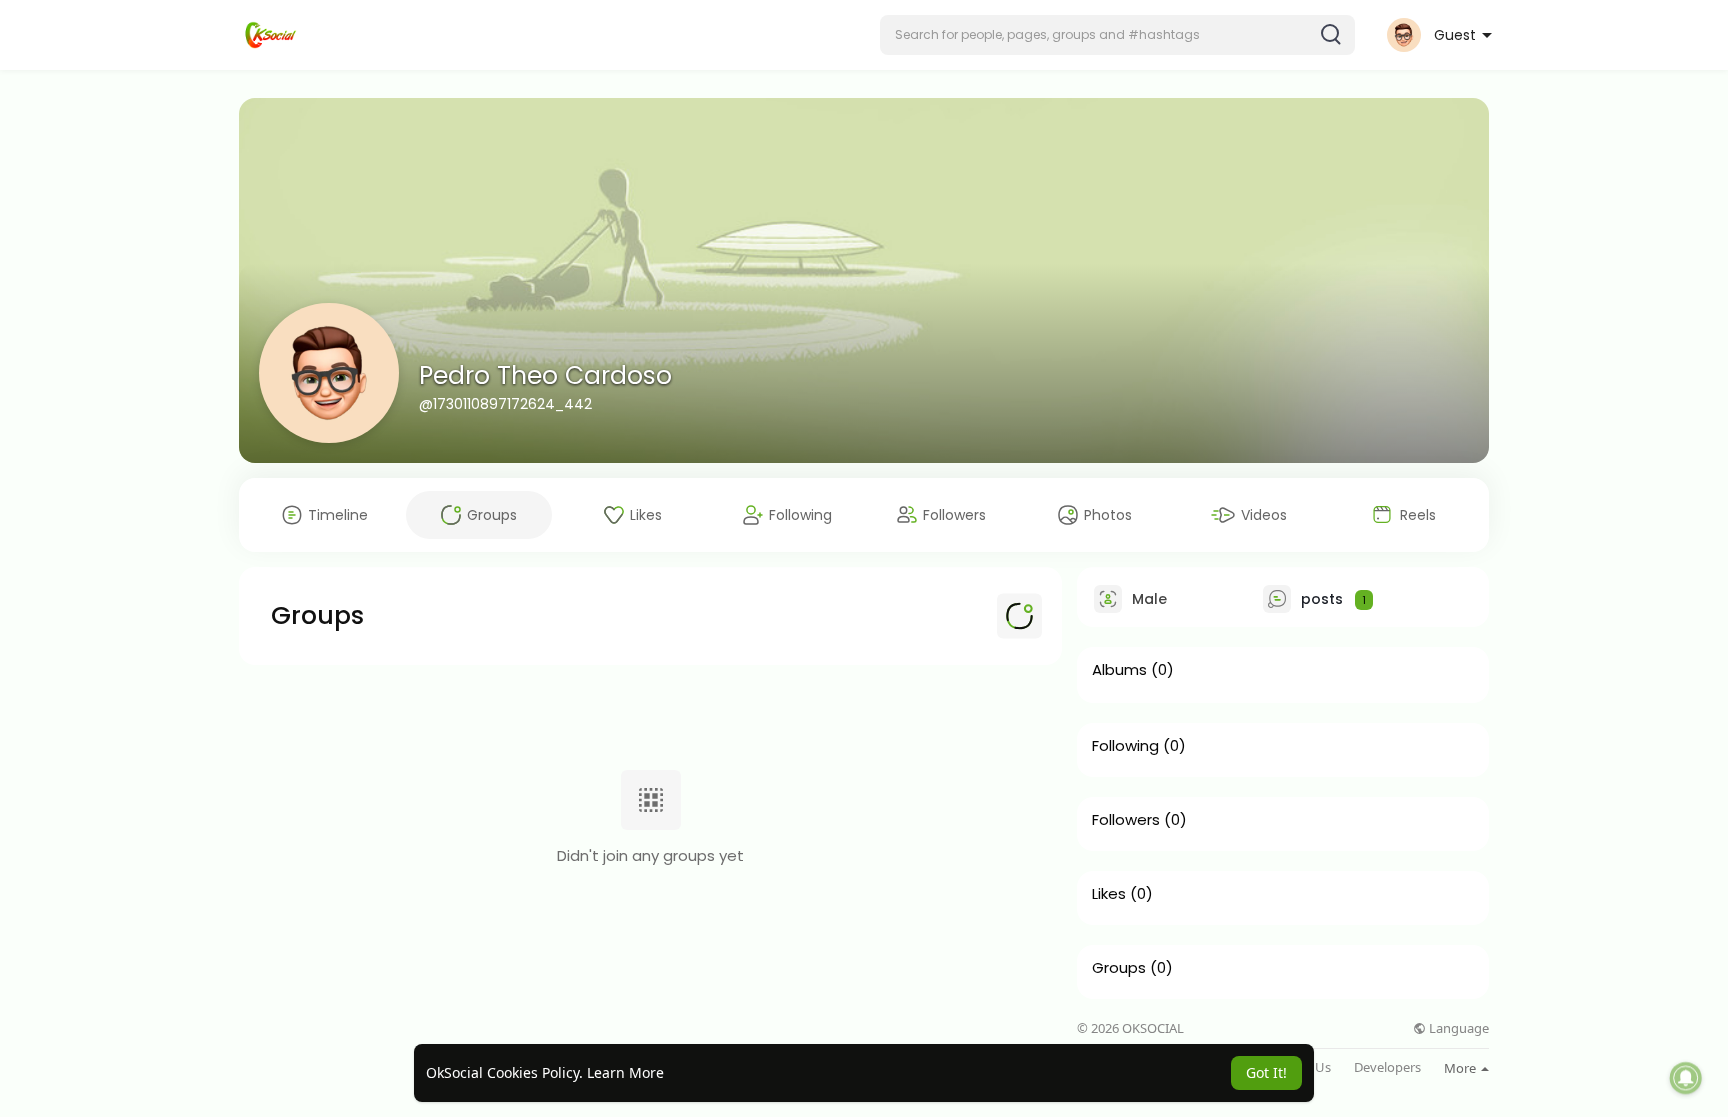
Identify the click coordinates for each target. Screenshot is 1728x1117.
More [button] (1461, 1068)
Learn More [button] (625, 1072)
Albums (1119, 670)
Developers (1387, 1067)
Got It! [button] (1266, 1072)
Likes (1109, 894)
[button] (1117, 35)
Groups (1119, 968)
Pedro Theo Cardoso (545, 375)
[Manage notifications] (1686, 1078)
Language (1457, 1028)
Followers (1126, 820)
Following (1125, 746)
